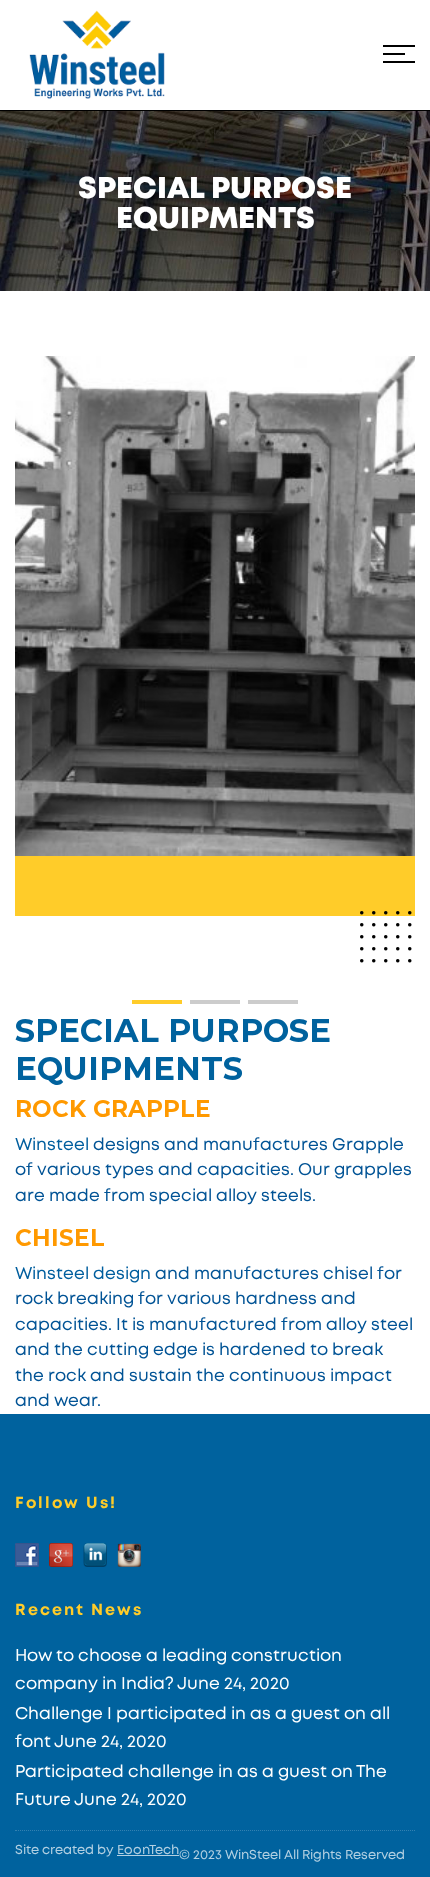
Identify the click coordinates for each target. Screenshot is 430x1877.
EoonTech (148, 1850)
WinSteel (253, 1855)
